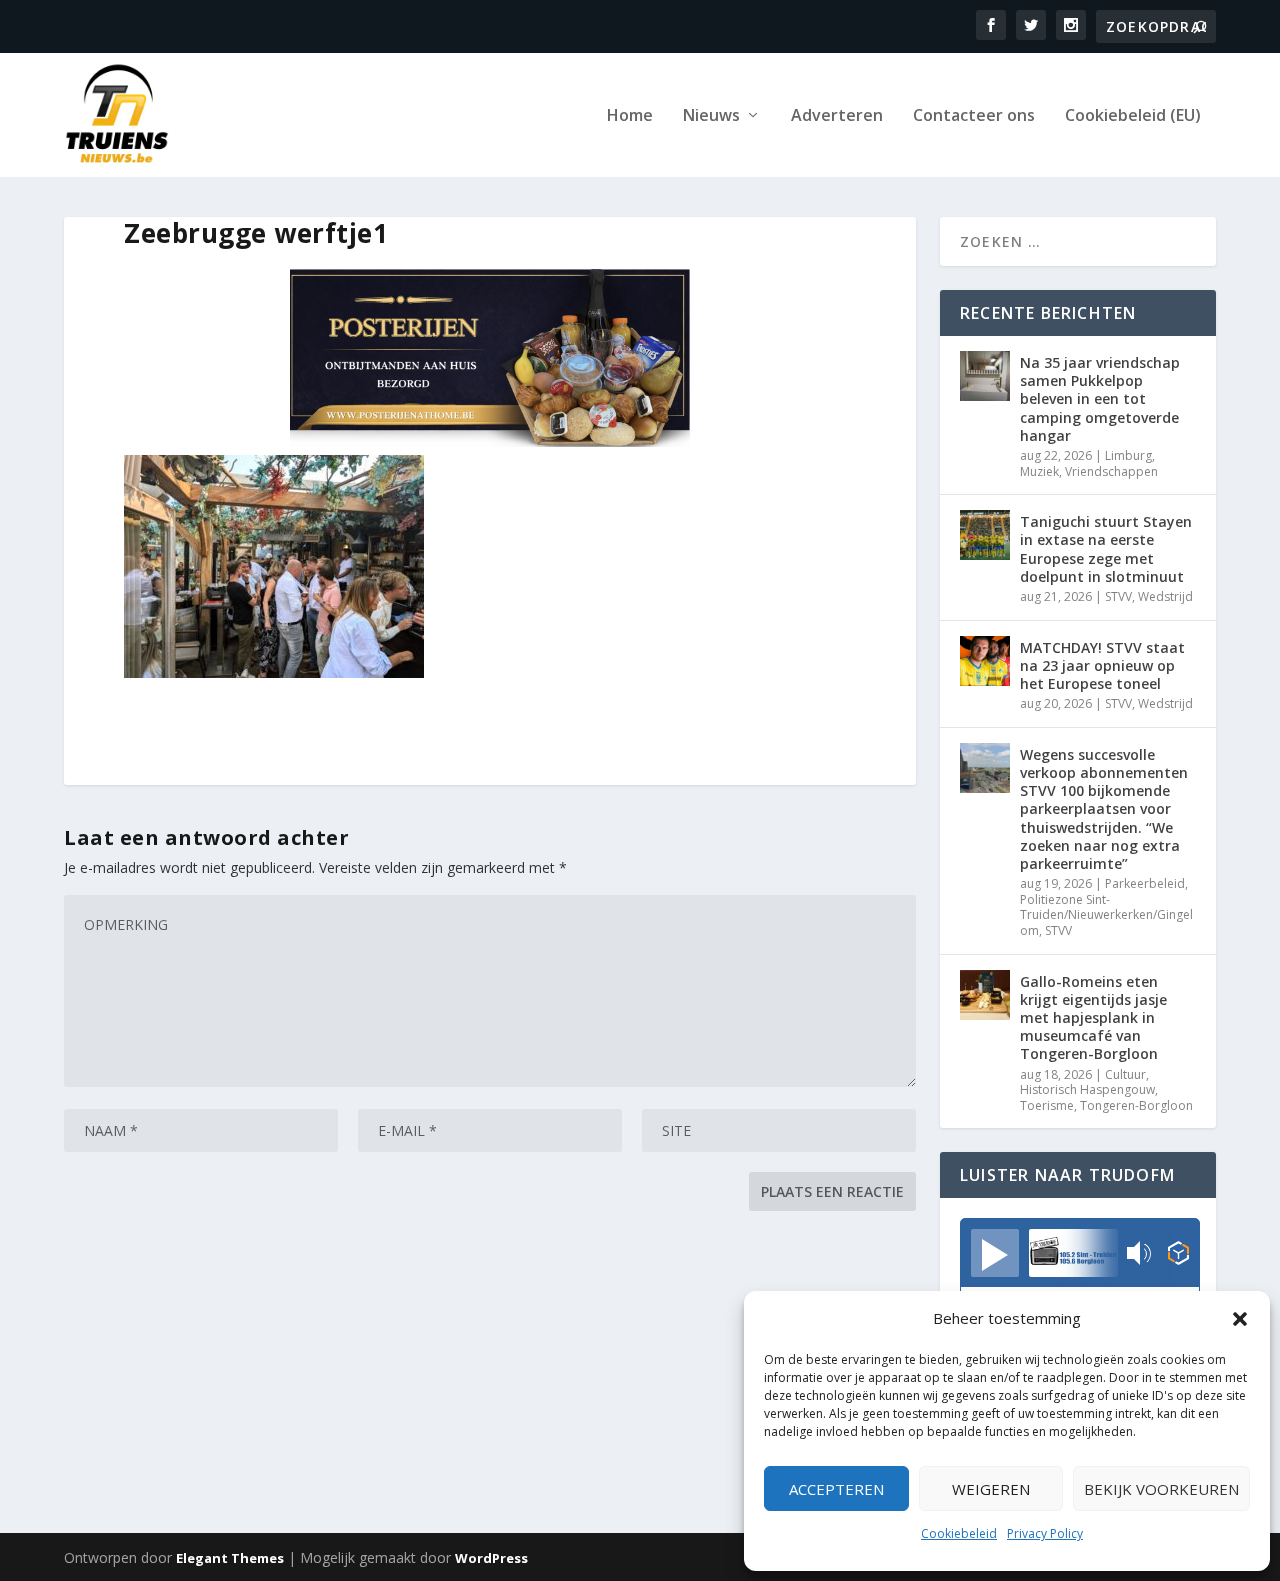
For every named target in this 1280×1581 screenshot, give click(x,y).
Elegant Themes (230, 1558)
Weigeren (991, 1489)
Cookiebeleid (959, 1533)
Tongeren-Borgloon (1136, 1105)
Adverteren (837, 116)
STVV (1118, 596)
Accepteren (836, 1489)
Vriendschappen (1111, 471)
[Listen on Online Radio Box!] (1178, 1255)
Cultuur (1125, 1074)
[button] (1240, 1319)
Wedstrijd (1165, 596)
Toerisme (1047, 1105)
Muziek (1039, 471)
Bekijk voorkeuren (1161, 1489)
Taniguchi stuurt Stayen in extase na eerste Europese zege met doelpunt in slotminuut (1106, 549)
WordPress (491, 1558)
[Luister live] (995, 1253)
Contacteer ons (974, 116)
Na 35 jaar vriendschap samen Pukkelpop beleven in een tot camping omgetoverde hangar (1100, 399)
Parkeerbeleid (1145, 883)
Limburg (1128, 455)
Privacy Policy (1045, 1533)
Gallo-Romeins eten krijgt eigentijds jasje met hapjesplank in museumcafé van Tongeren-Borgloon (1093, 1018)
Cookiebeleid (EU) (1133, 116)
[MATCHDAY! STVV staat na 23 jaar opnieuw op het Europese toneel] (985, 661)
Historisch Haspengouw (1087, 1089)
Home (630, 116)
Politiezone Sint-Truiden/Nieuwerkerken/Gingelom (1106, 915)
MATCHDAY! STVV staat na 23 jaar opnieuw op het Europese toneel (1102, 665)
